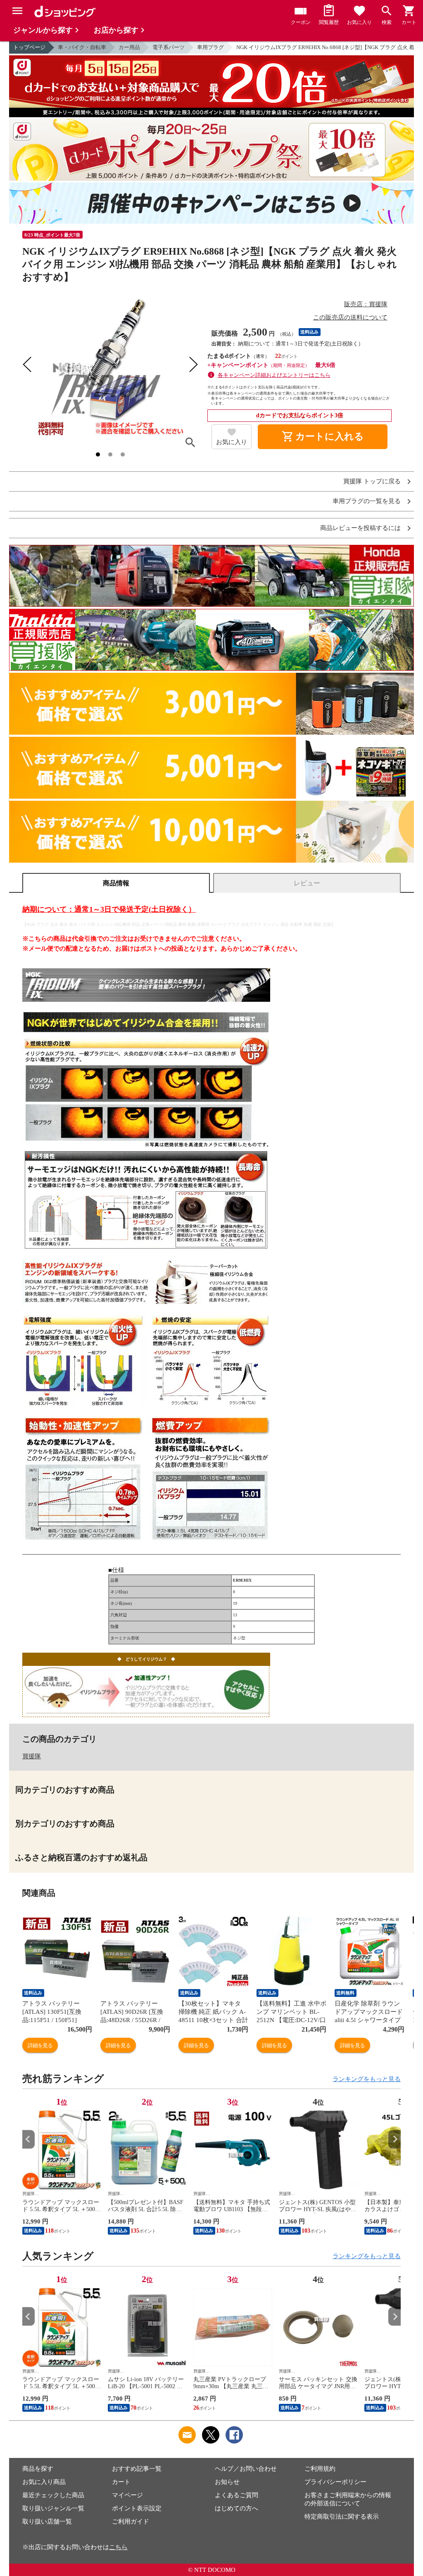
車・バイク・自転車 (82, 47)
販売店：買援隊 (366, 304)
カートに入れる (323, 437)
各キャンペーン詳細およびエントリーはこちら (274, 375)
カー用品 (129, 47)
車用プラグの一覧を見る (367, 501)
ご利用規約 (320, 2469)
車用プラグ (210, 47)
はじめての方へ (236, 2508)
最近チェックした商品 (53, 2495)
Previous (29, 2139)
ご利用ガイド (131, 2522)
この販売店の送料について (350, 317)
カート (121, 2482)
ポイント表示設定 (137, 2508)
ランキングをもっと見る (367, 2079)
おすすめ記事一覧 (137, 2469)
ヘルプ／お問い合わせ (246, 2469)
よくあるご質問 (236, 2495)
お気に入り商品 (44, 2482)
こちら (118, 2547)
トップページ (29, 47)
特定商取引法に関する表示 (342, 2517)
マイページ (127, 2495)
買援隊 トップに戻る (372, 481)
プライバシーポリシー (335, 2482)
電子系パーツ (169, 47)
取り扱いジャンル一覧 (53, 2508)
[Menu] (17, 11)
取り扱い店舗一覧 (47, 2522)
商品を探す (38, 2469)
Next (394, 2139)
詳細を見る (40, 2045)
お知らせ (227, 2482)
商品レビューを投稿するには (360, 528)
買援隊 (32, 1756)
